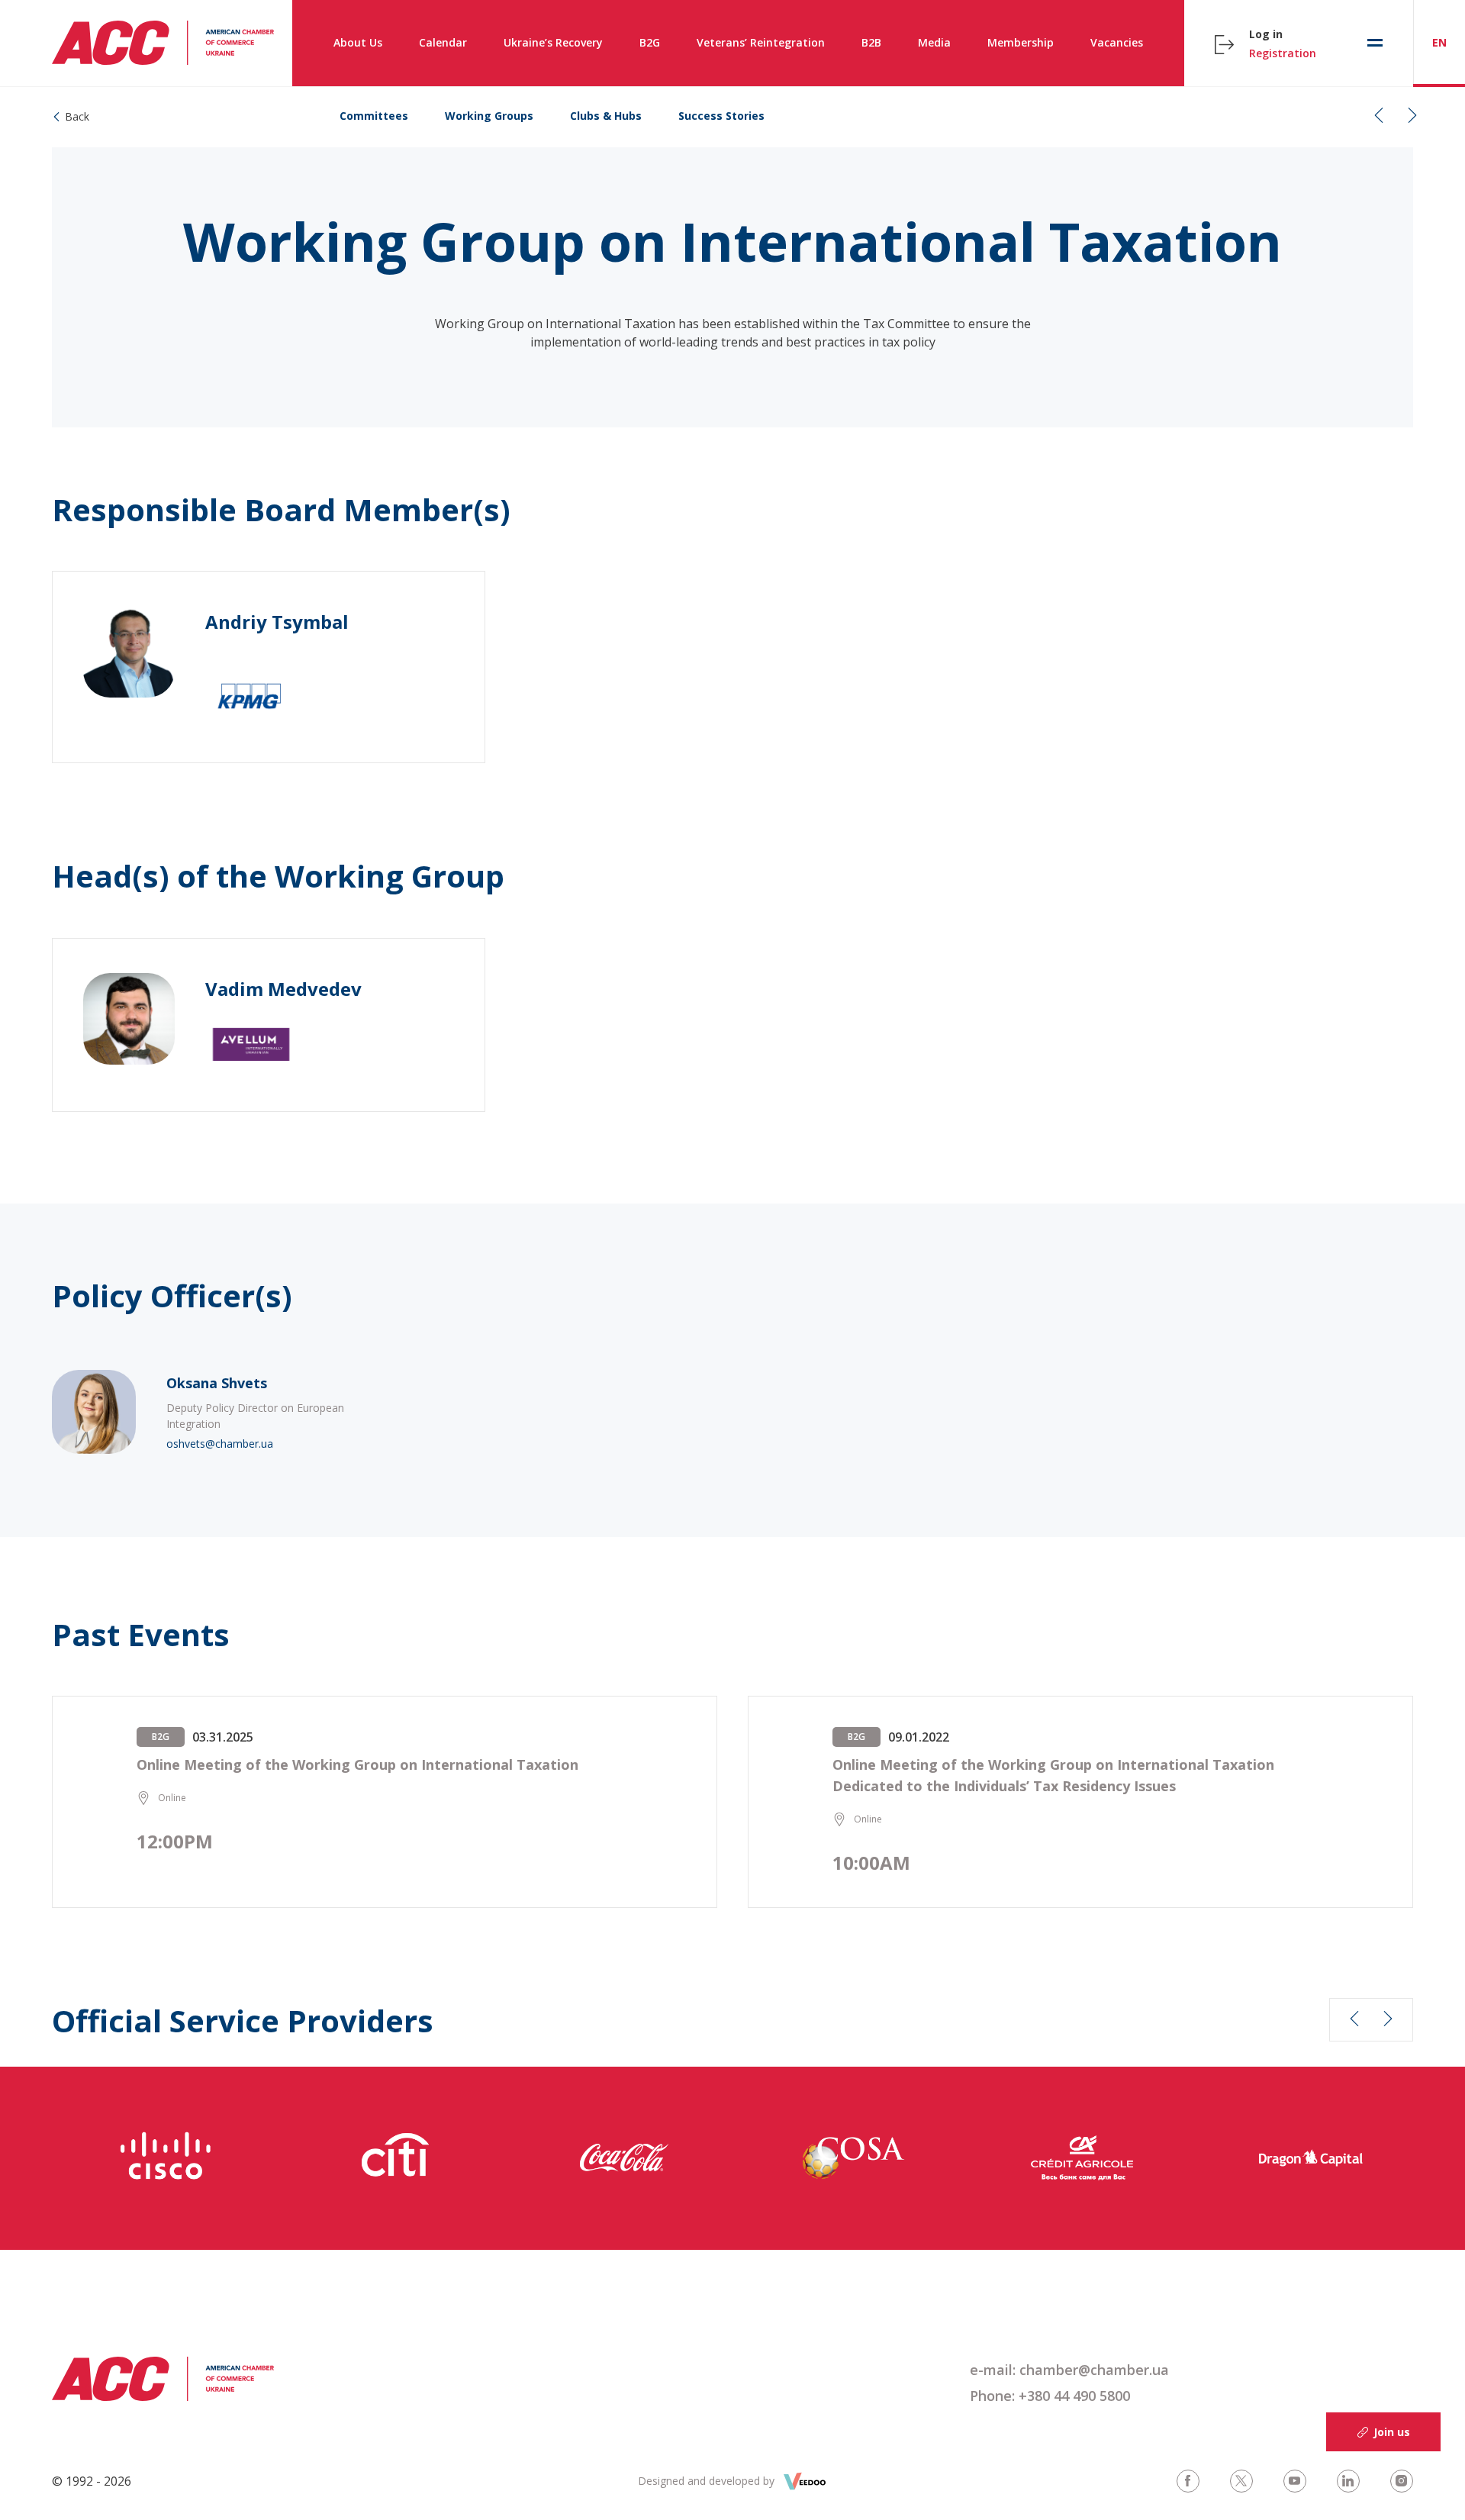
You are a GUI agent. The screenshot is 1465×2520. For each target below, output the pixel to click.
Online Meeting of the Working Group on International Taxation (357, 1764)
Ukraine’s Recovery (553, 42)
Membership (1021, 42)
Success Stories (721, 116)
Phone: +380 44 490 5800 (1050, 2396)
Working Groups (489, 116)
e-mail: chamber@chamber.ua (1069, 2370)
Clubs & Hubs (606, 116)
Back (77, 116)
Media (934, 42)
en (1439, 42)
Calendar (443, 42)
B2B (871, 42)
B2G (650, 42)
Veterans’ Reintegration (761, 42)
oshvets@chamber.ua (220, 1444)
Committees (374, 116)
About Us (358, 42)
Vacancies (1117, 42)
